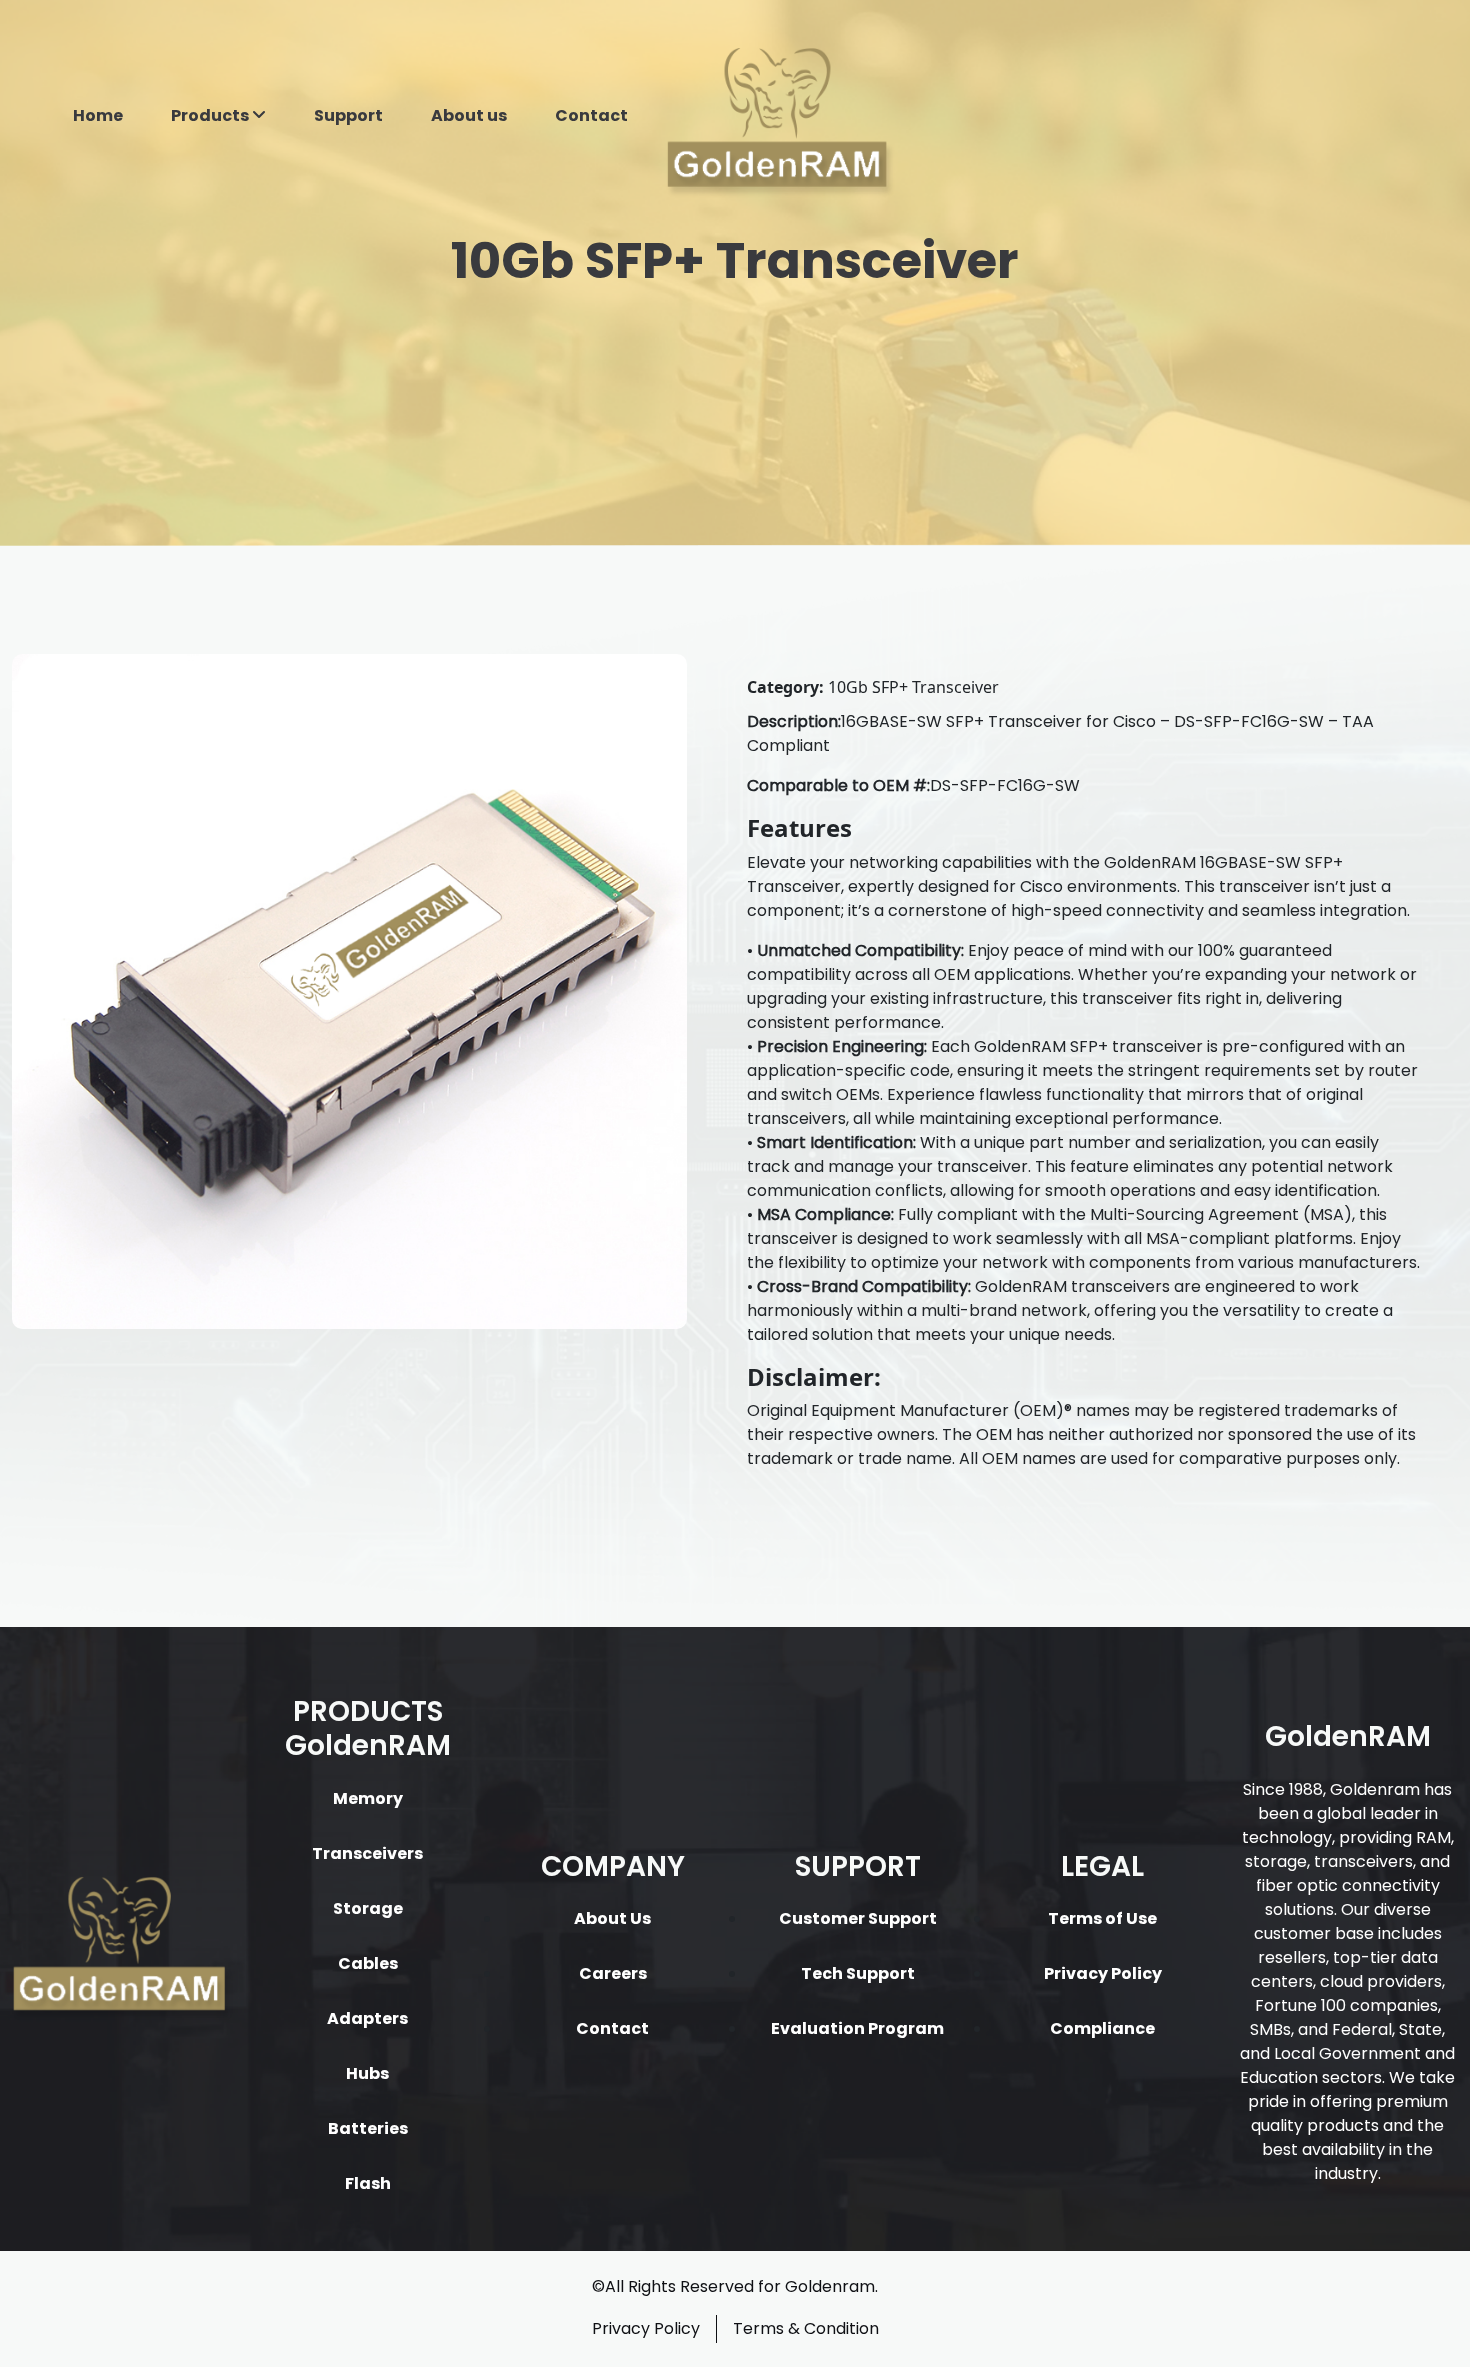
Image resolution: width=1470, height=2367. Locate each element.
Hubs (367, 2073)
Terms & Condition (806, 2328)
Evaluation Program (857, 2028)
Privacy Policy (1103, 1973)
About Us (612, 1918)
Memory (368, 1798)
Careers (613, 1973)
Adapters (367, 2018)
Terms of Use (1102, 1918)
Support (348, 115)
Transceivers (367, 1853)
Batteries (368, 2128)
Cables (368, 1963)
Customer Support (858, 1918)
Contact (591, 115)
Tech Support (858, 1973)
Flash (368, 2183)
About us (469, 115)
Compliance (1102, 2028)
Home (98, 115)
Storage (368, 1908)
